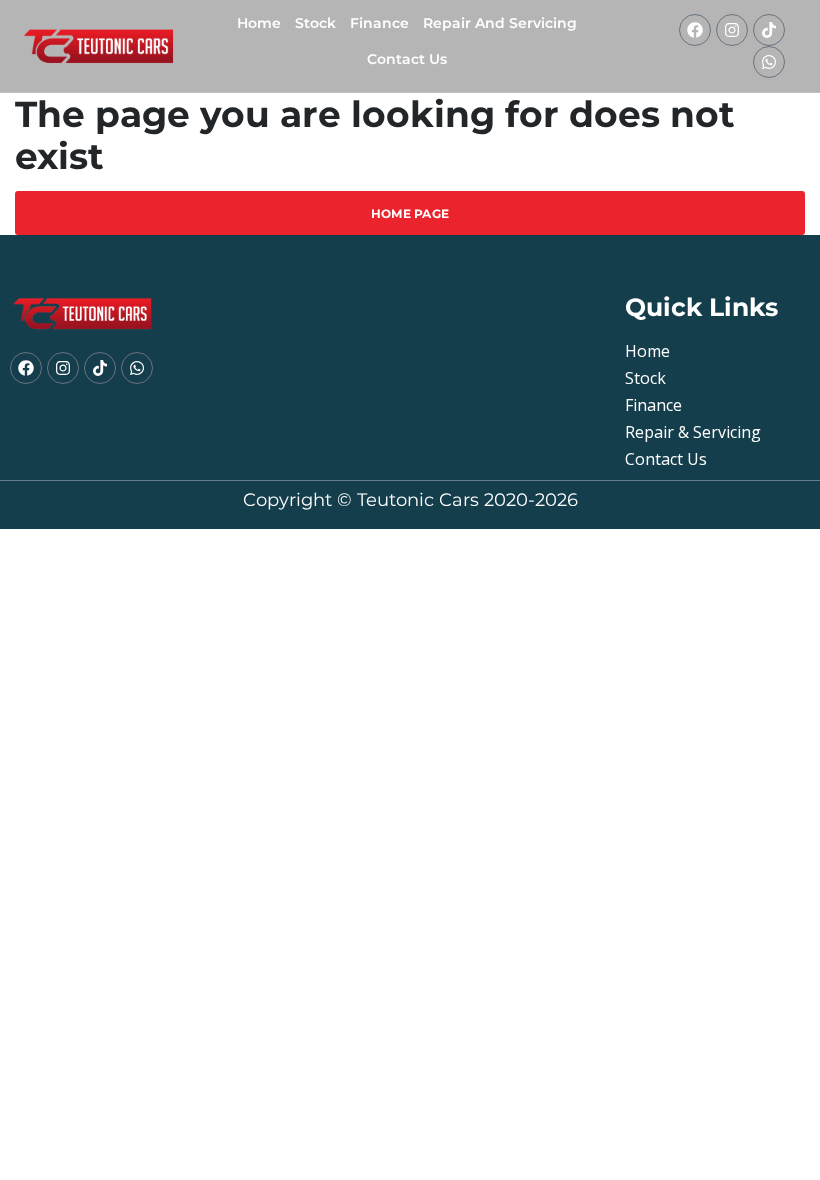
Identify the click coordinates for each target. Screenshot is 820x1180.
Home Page (410, 213)
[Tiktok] (769, 30)
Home (259, 23)
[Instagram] (732, 30)
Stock (315, 23)
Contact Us (407, 59)
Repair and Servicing (500, 23)
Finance (379, 23)
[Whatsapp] (769, 62)
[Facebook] (695, 30)
